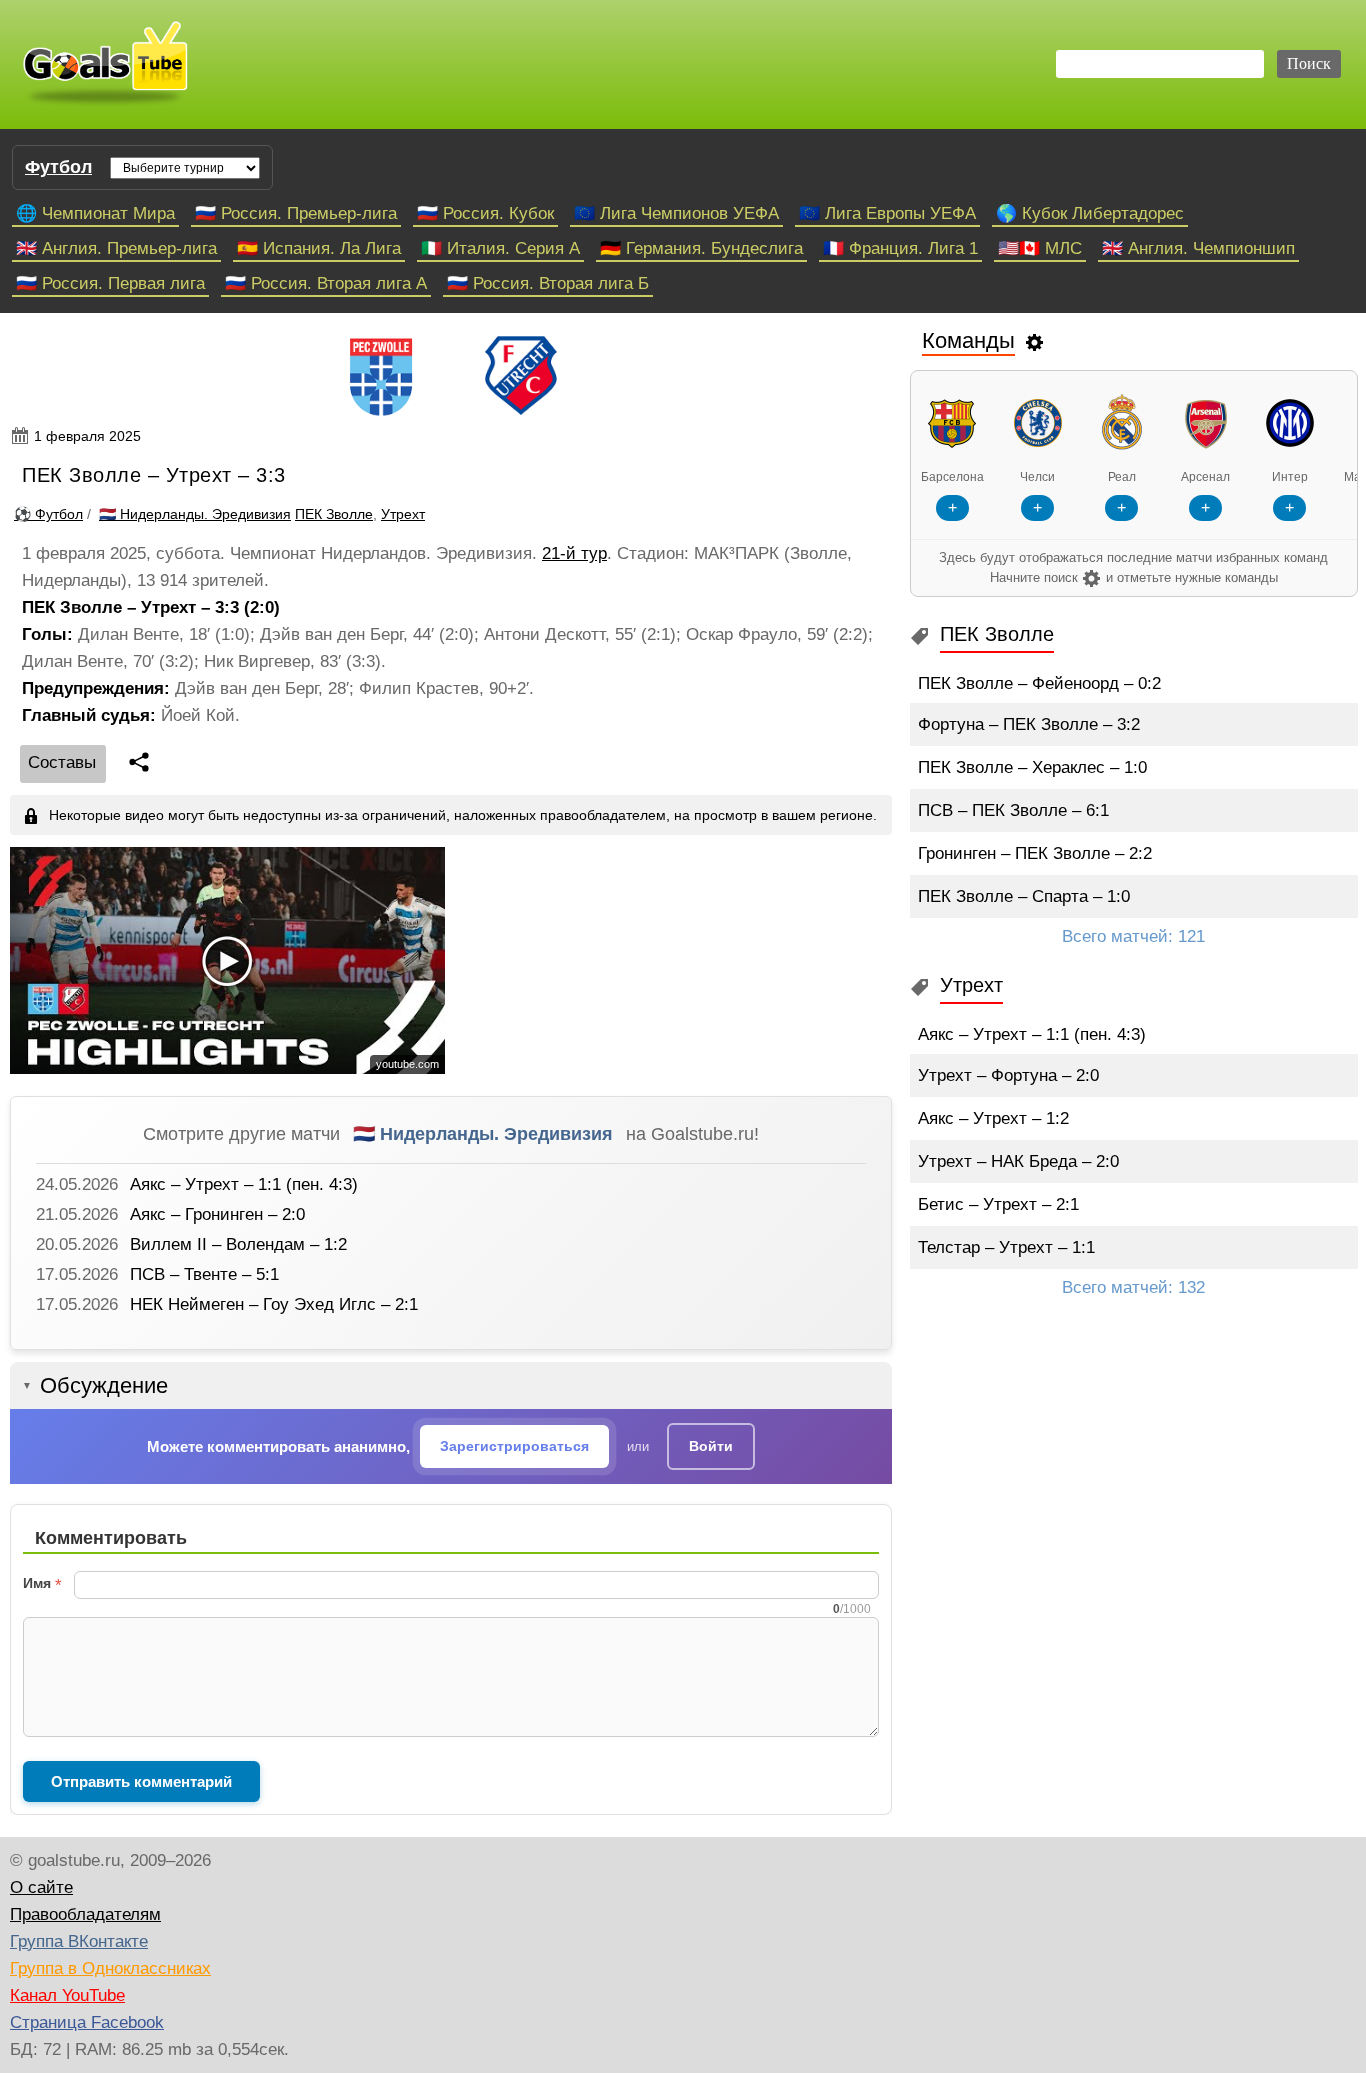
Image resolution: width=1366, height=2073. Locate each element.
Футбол (58, 167)
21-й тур (574, 553)
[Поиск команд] (1035, 341)
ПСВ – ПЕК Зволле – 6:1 (1013, 810)
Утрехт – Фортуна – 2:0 (1008, 1075)
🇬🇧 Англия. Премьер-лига (116, 248)
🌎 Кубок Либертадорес (1090, 213)
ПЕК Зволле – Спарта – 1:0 (1024, 896)
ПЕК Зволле (334, 514)
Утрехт (403, 514)
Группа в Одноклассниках (110, 1968)
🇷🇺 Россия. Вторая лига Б (548, 283)
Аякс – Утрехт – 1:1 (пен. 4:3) (244, 1184)
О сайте (41, 1887)
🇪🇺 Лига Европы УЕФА (887, 213)
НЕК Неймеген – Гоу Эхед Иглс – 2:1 (274, 1304)
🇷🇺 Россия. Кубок (485, 213)
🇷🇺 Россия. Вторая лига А (326, 283)
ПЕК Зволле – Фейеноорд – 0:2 (1039, 683)
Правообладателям (85, 1914)
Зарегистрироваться (514, 1446)
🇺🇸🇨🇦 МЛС (1040, 248)
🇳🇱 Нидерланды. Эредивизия (483, 1134)
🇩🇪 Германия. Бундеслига (701, 248)
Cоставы (62, 762)
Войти (711, 1446)
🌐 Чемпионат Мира (95, 213)
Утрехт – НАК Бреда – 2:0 (1018, 1161)
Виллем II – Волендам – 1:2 (238, 1244)
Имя (37, 1583)
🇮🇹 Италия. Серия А (500, 248)
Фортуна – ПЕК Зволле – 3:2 (1029, 724)
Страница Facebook (87, 2022)
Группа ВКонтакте (79, 1941)
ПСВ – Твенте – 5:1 (204, 1274)
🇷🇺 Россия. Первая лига (110, 283)
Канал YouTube (67, 1995)
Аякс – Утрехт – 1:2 (993, 1118)
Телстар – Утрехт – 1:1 (1006, 1247)
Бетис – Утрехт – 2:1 (998, 1204)
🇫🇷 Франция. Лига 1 (900, 248)
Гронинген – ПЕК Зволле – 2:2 (1035, 853)
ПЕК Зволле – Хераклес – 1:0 (1032, 767)
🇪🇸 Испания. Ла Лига (319, 248)
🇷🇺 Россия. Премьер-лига (296, 213)
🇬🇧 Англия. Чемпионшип (1198, 248)
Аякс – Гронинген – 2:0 (217, 1214)
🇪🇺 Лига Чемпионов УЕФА (676, 213)
